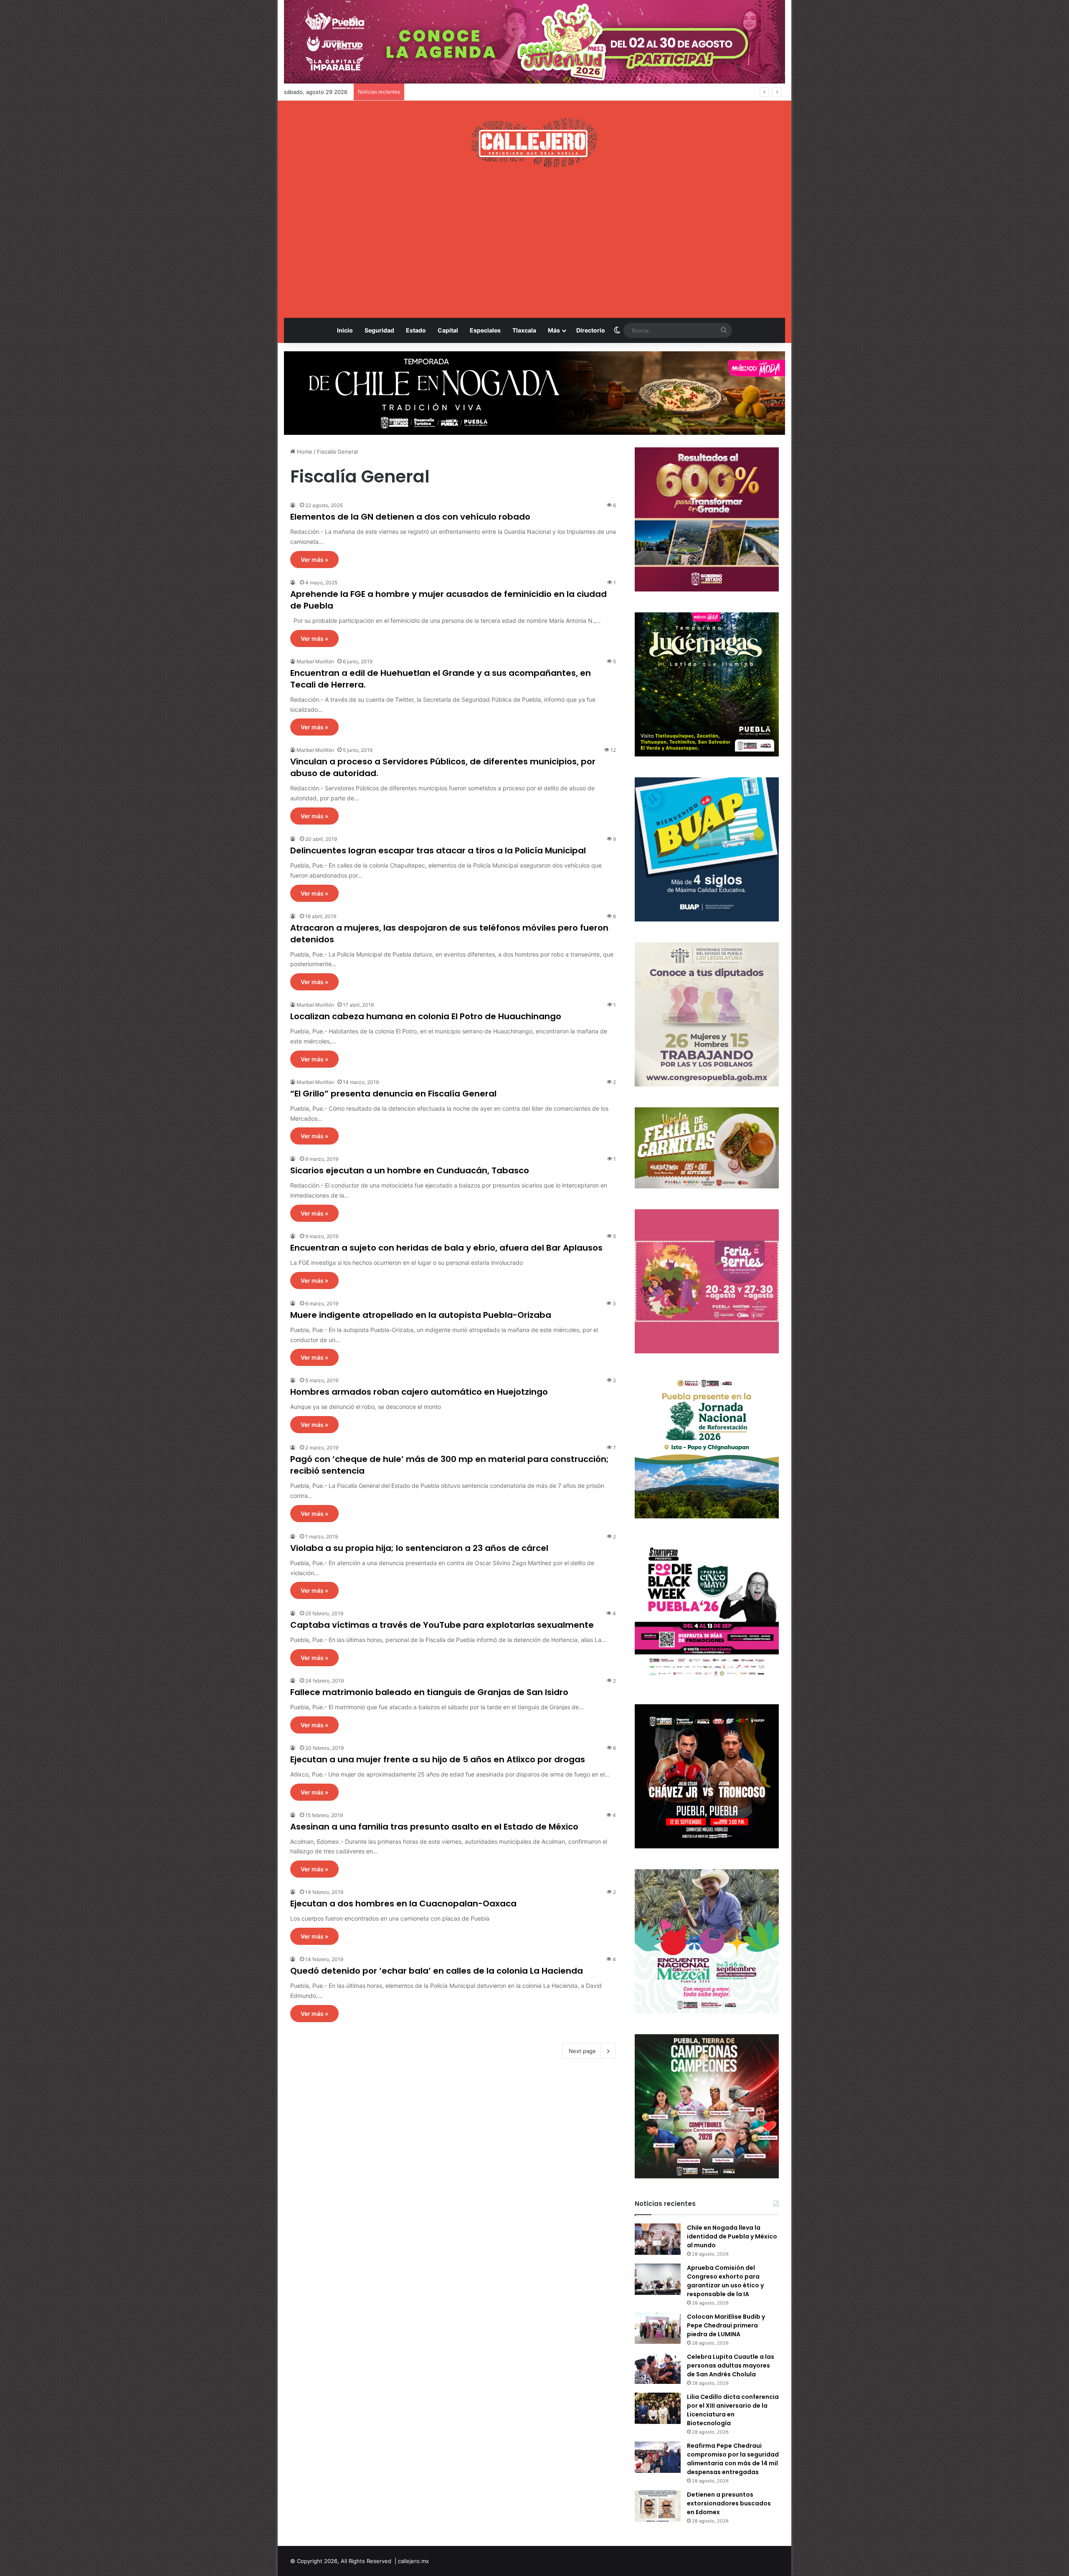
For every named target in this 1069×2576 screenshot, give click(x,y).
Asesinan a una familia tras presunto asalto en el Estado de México (434, 1827)
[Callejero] (535, 142)
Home (304, 452)
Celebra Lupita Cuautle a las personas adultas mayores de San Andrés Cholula (731, 2365)
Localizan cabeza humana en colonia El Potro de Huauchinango (426, 1016)
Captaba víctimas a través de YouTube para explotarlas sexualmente (442, 1625)
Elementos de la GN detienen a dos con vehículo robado (410, 517)
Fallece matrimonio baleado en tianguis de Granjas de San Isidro (429, 1692)
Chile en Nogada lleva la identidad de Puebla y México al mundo (732, 2236)
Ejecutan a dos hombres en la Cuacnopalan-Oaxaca (403, 1903)
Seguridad (379, 330)
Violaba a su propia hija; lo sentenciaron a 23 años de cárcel (419, 1548)
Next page (582, 2051)
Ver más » (314, 560)
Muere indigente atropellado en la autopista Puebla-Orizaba (421, 1315)
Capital (448, 330)
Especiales (485, 330)
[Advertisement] (534, 243)
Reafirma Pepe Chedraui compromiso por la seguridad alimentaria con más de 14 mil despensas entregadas (733, 2459)
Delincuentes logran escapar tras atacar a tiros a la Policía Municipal (438, 850)
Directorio (591, 330)
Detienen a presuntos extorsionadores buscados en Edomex (729, 2503)
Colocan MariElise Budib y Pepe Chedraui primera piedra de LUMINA (497, 92)
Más (554, 330)
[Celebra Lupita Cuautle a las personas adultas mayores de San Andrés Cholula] (658, 2368)
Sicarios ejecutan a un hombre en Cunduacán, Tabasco (410, 1170)
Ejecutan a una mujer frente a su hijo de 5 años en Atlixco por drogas (438, 1759)
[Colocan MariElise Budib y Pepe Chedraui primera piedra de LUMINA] (658, 2328)
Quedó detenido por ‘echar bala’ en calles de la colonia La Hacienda (437, 1971)
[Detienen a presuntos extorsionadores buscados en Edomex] (658, 2506)
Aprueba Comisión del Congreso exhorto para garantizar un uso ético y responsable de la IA (725, 2281)
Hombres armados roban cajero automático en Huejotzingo (419, 1392)
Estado (416, 330)
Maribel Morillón (315, 661)
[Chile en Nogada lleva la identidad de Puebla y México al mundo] (658, 2239)
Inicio (345, 330)
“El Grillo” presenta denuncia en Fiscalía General (393, 1094)
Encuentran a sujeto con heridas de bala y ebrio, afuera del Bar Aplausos (446, 1248)
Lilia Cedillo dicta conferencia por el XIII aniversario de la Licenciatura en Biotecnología (733, 2410)
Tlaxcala (524, 330)
